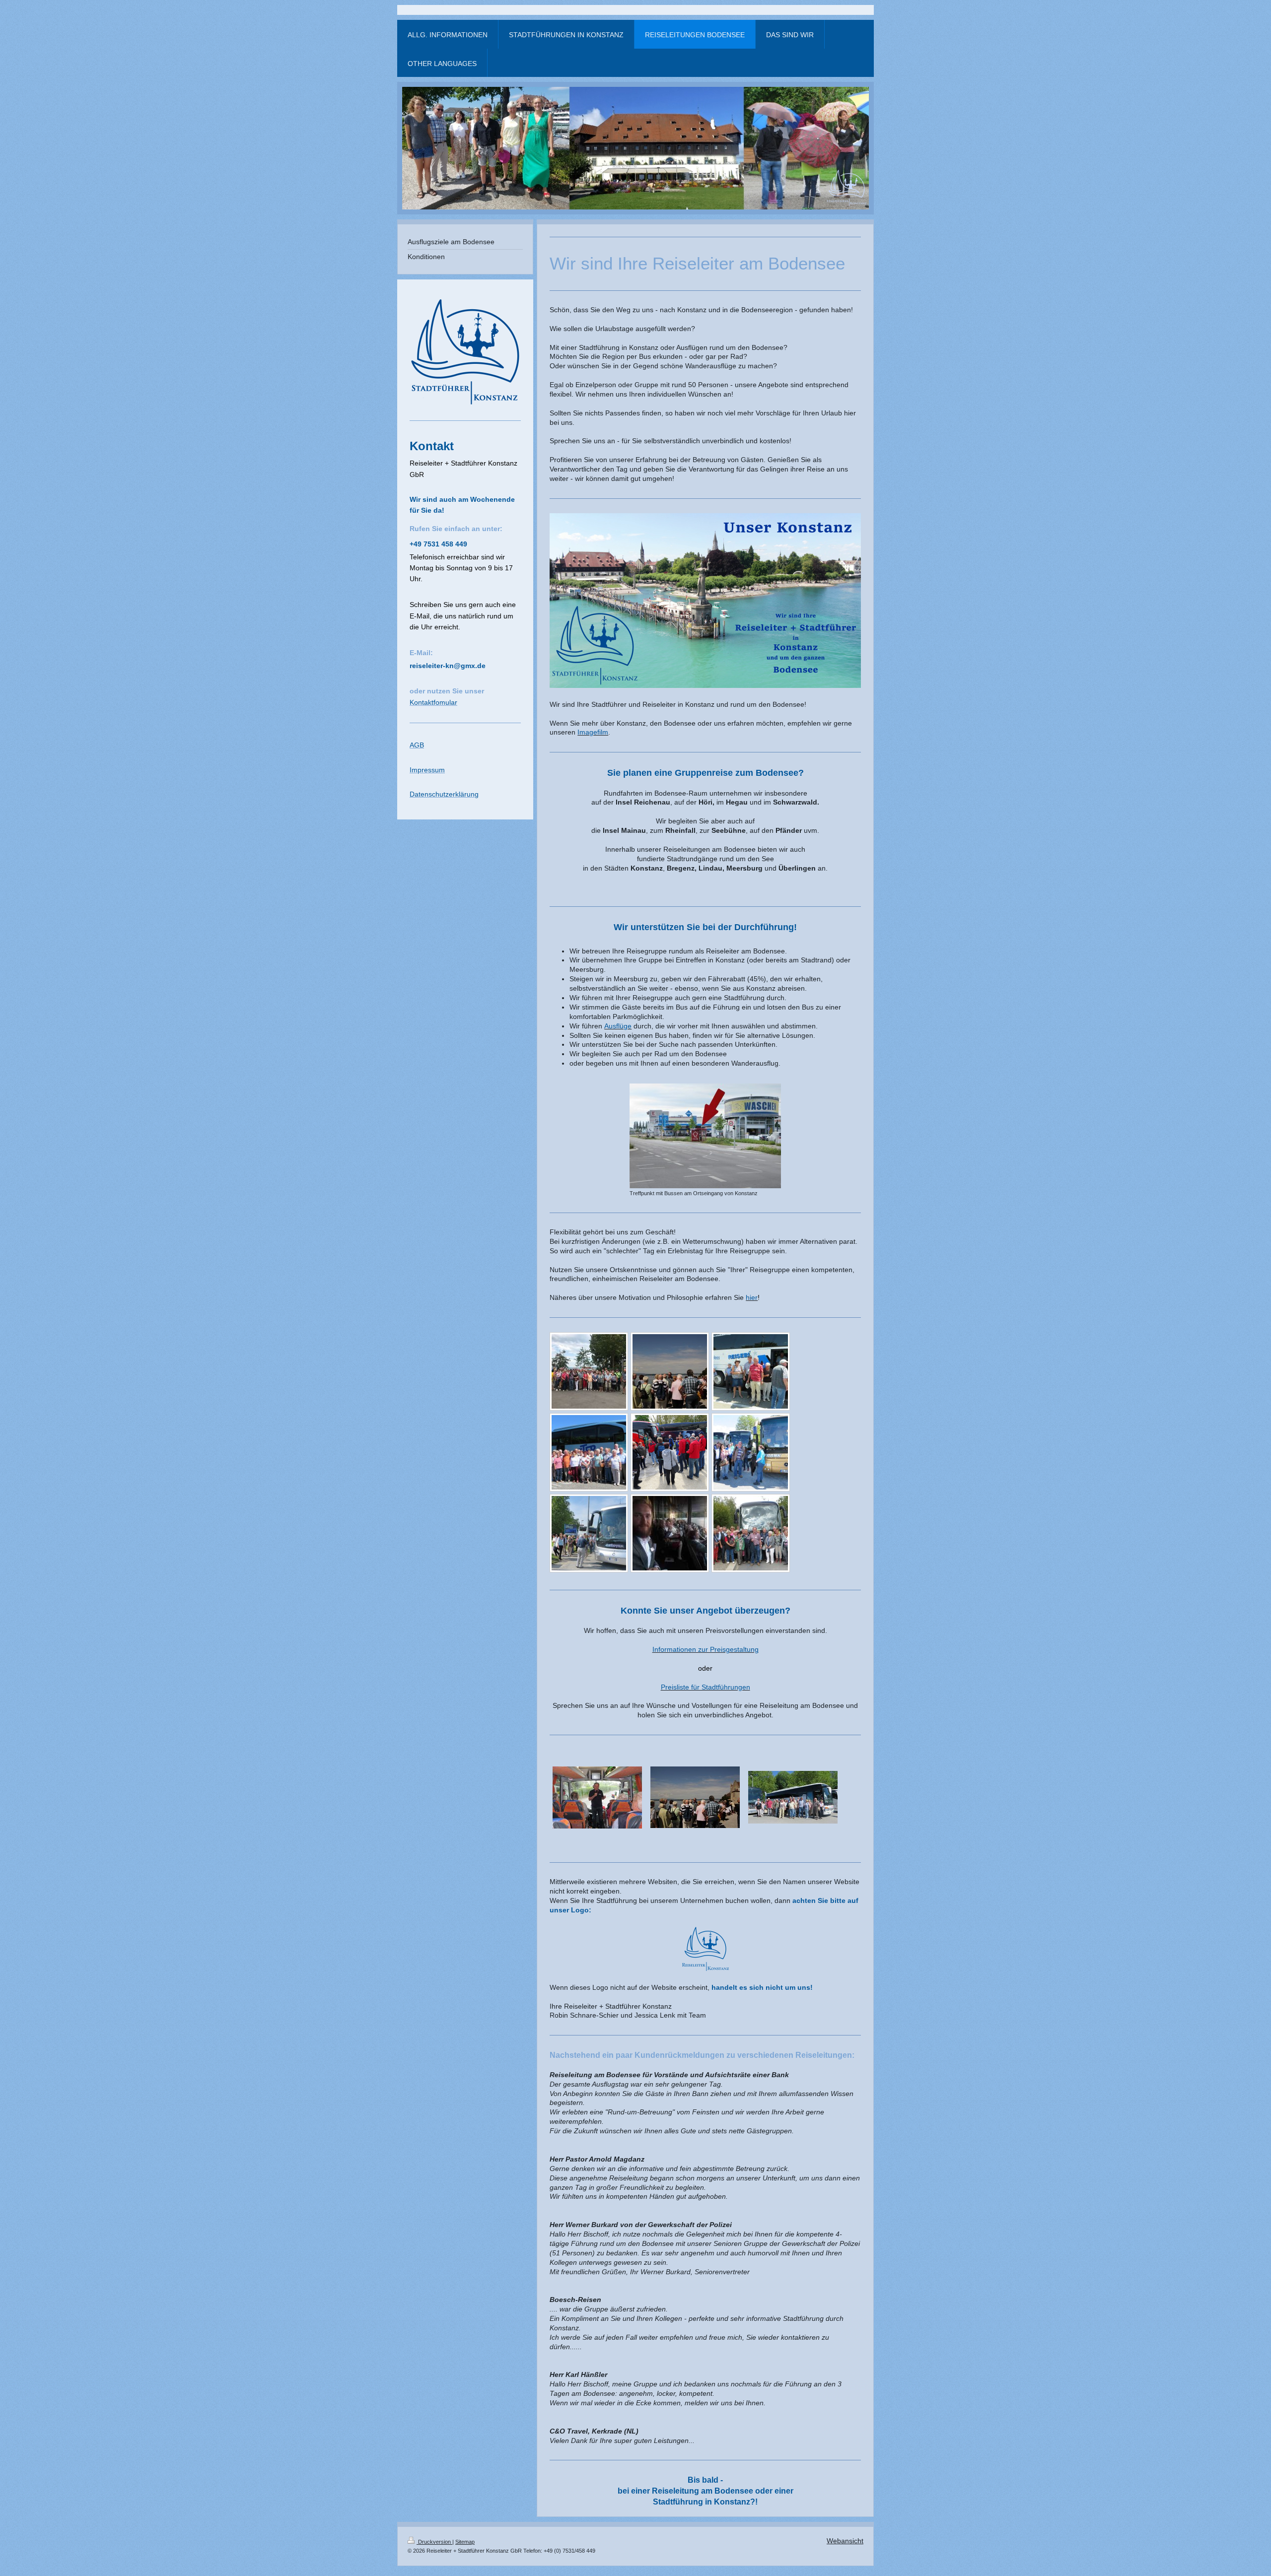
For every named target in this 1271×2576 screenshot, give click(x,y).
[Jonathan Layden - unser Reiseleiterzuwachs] (589, 1371)
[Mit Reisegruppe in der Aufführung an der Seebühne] (670, 1533)
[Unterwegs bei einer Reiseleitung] (751, 1452)
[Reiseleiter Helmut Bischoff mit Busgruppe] (589, 1452)
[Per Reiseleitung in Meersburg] (695, 1797)
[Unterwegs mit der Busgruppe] (793, 1797)
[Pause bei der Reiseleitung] (751, 1371)
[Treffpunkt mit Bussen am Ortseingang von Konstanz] (705, 1136)
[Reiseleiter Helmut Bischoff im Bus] (597, 1797)
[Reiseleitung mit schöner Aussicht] (670, 1371)
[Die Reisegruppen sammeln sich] (670, 1452)
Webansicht (845, 2541)
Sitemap (465, 2542)
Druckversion (434, 2542)
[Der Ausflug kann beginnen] (589, 1533)
